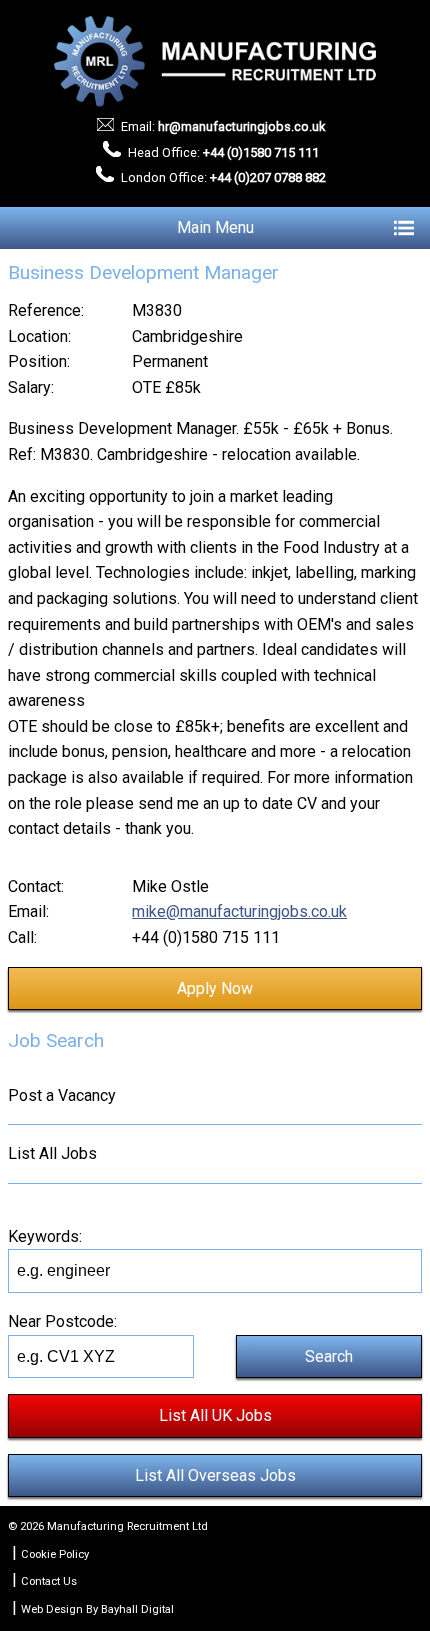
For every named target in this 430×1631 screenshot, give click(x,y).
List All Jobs (52, 1153)
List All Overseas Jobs (215, 1475)
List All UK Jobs (215, 1415)
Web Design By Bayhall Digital (97, 1609)
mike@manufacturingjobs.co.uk (239, 911)
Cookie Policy (55, 1554)
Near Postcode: (62, 1321)
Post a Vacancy (62, 1095)
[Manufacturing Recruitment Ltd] (215, 62)
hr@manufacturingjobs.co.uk (241, 126)
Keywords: (45, 1236)
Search (329, 1356)
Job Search (56, 1040)
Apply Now (215, 988)
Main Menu (215, 227)
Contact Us (49, 1581)
